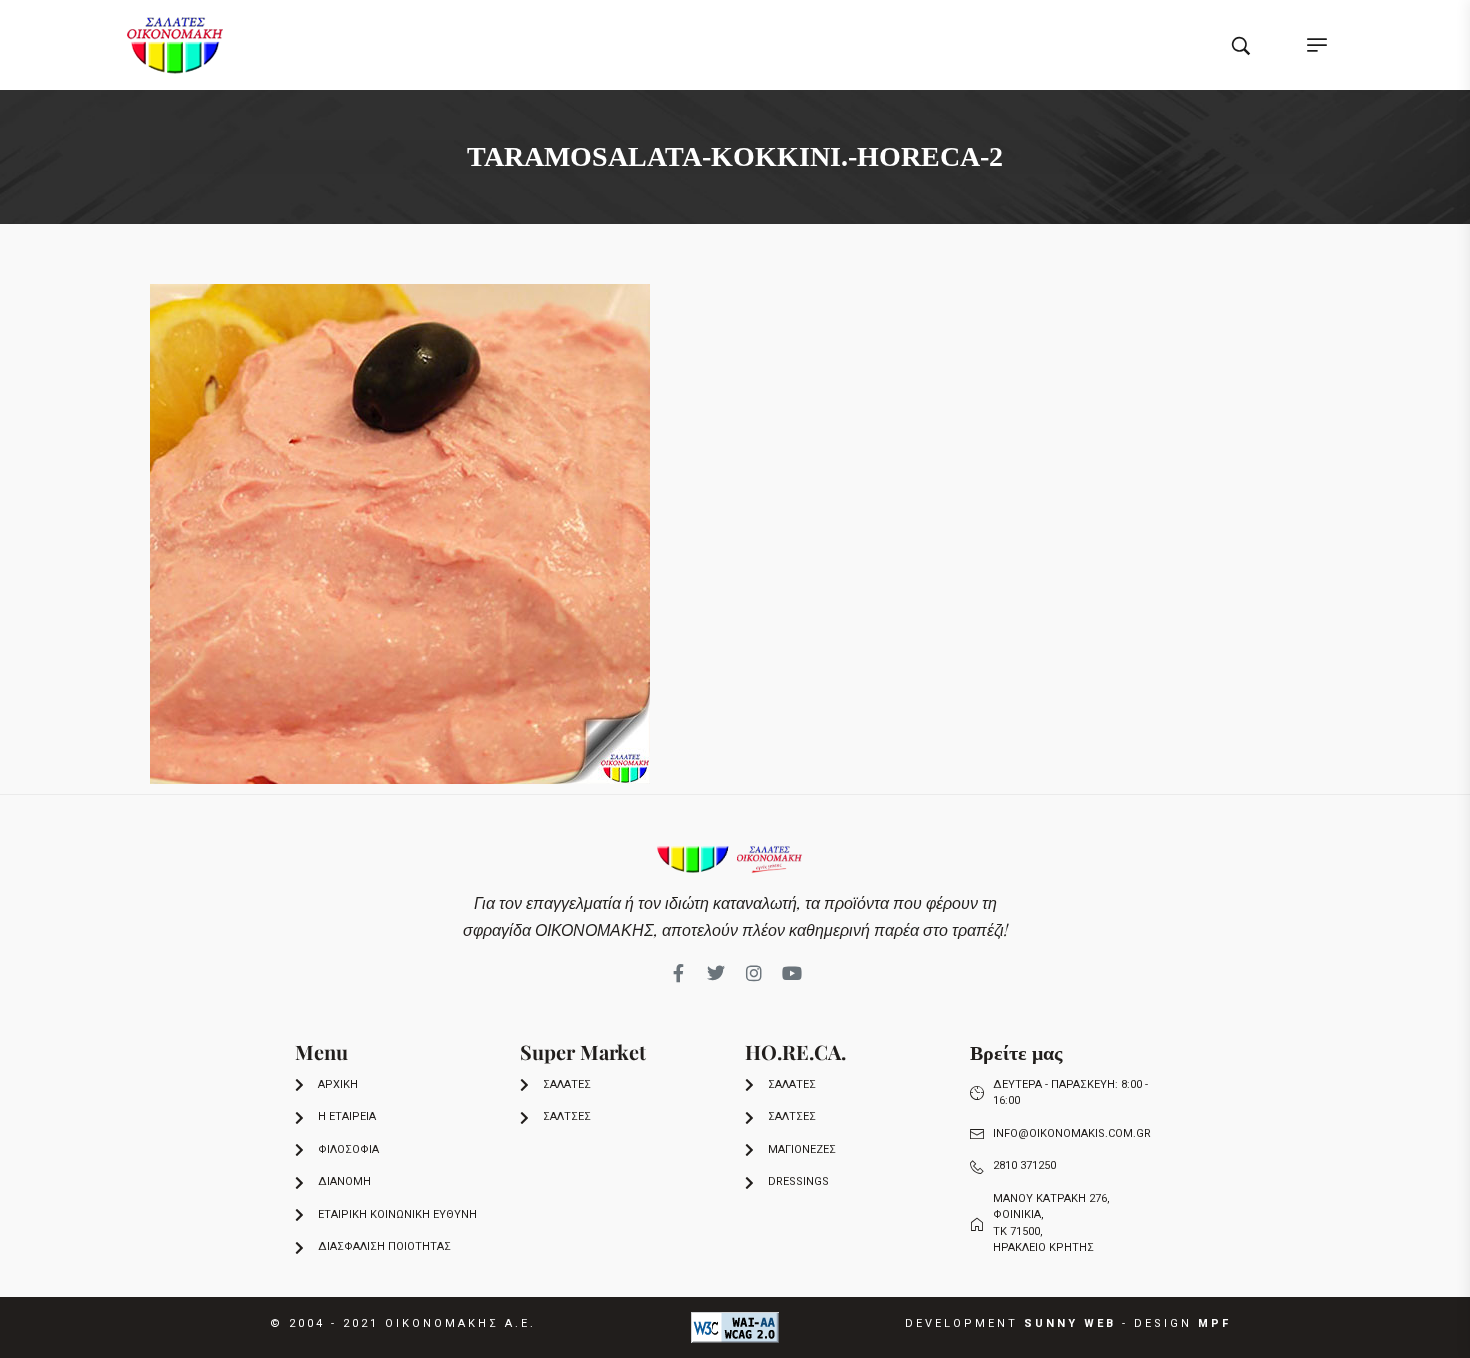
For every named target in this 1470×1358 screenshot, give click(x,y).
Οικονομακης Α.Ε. (460, 1323)
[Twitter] (716, 973)
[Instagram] (754, 973)
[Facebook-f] (678, 973)
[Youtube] (792, 973)
